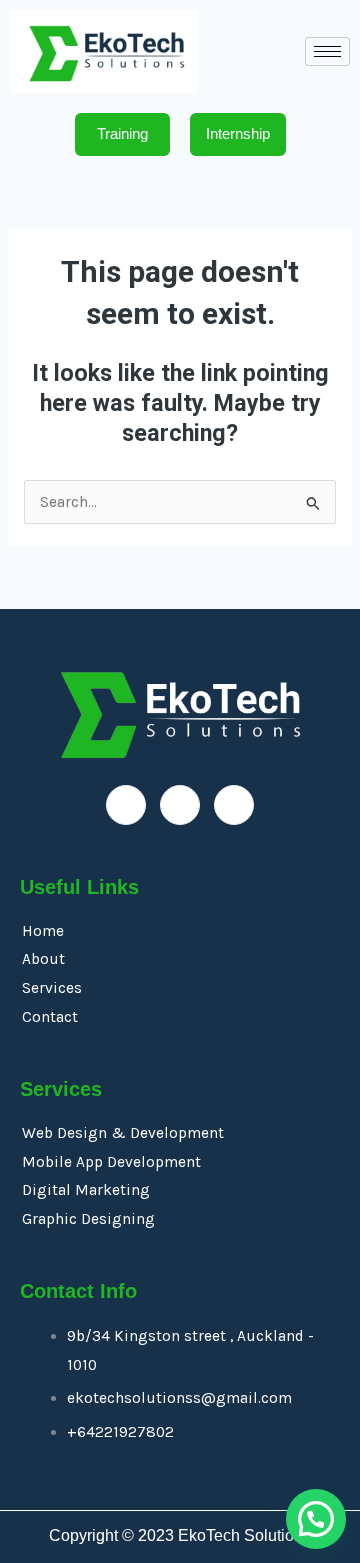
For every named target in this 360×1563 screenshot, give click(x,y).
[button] (316, 1519)
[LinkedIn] (180, 805)
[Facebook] (126, 805)
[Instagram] (234, 805)
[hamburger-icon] (327, 51)
